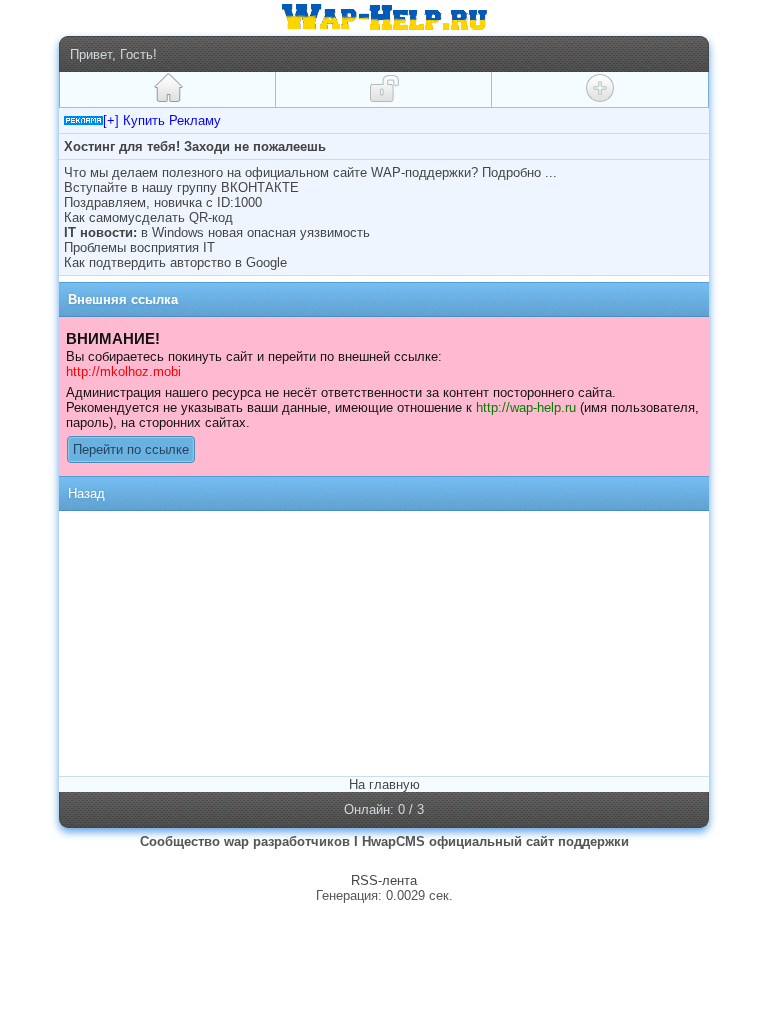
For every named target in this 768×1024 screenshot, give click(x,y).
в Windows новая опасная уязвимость (255, 232)
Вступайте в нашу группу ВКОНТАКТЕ (181, 187)
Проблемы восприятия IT (139, 247)
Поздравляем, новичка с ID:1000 (163, 202)
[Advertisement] (232, 642)
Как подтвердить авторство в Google (175, 262)
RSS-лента (384, 880)
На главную (384, 784)
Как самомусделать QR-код (148, 217)
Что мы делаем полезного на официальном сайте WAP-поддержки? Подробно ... (310, 172)
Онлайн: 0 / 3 (384, 809)
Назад (86, 493)
